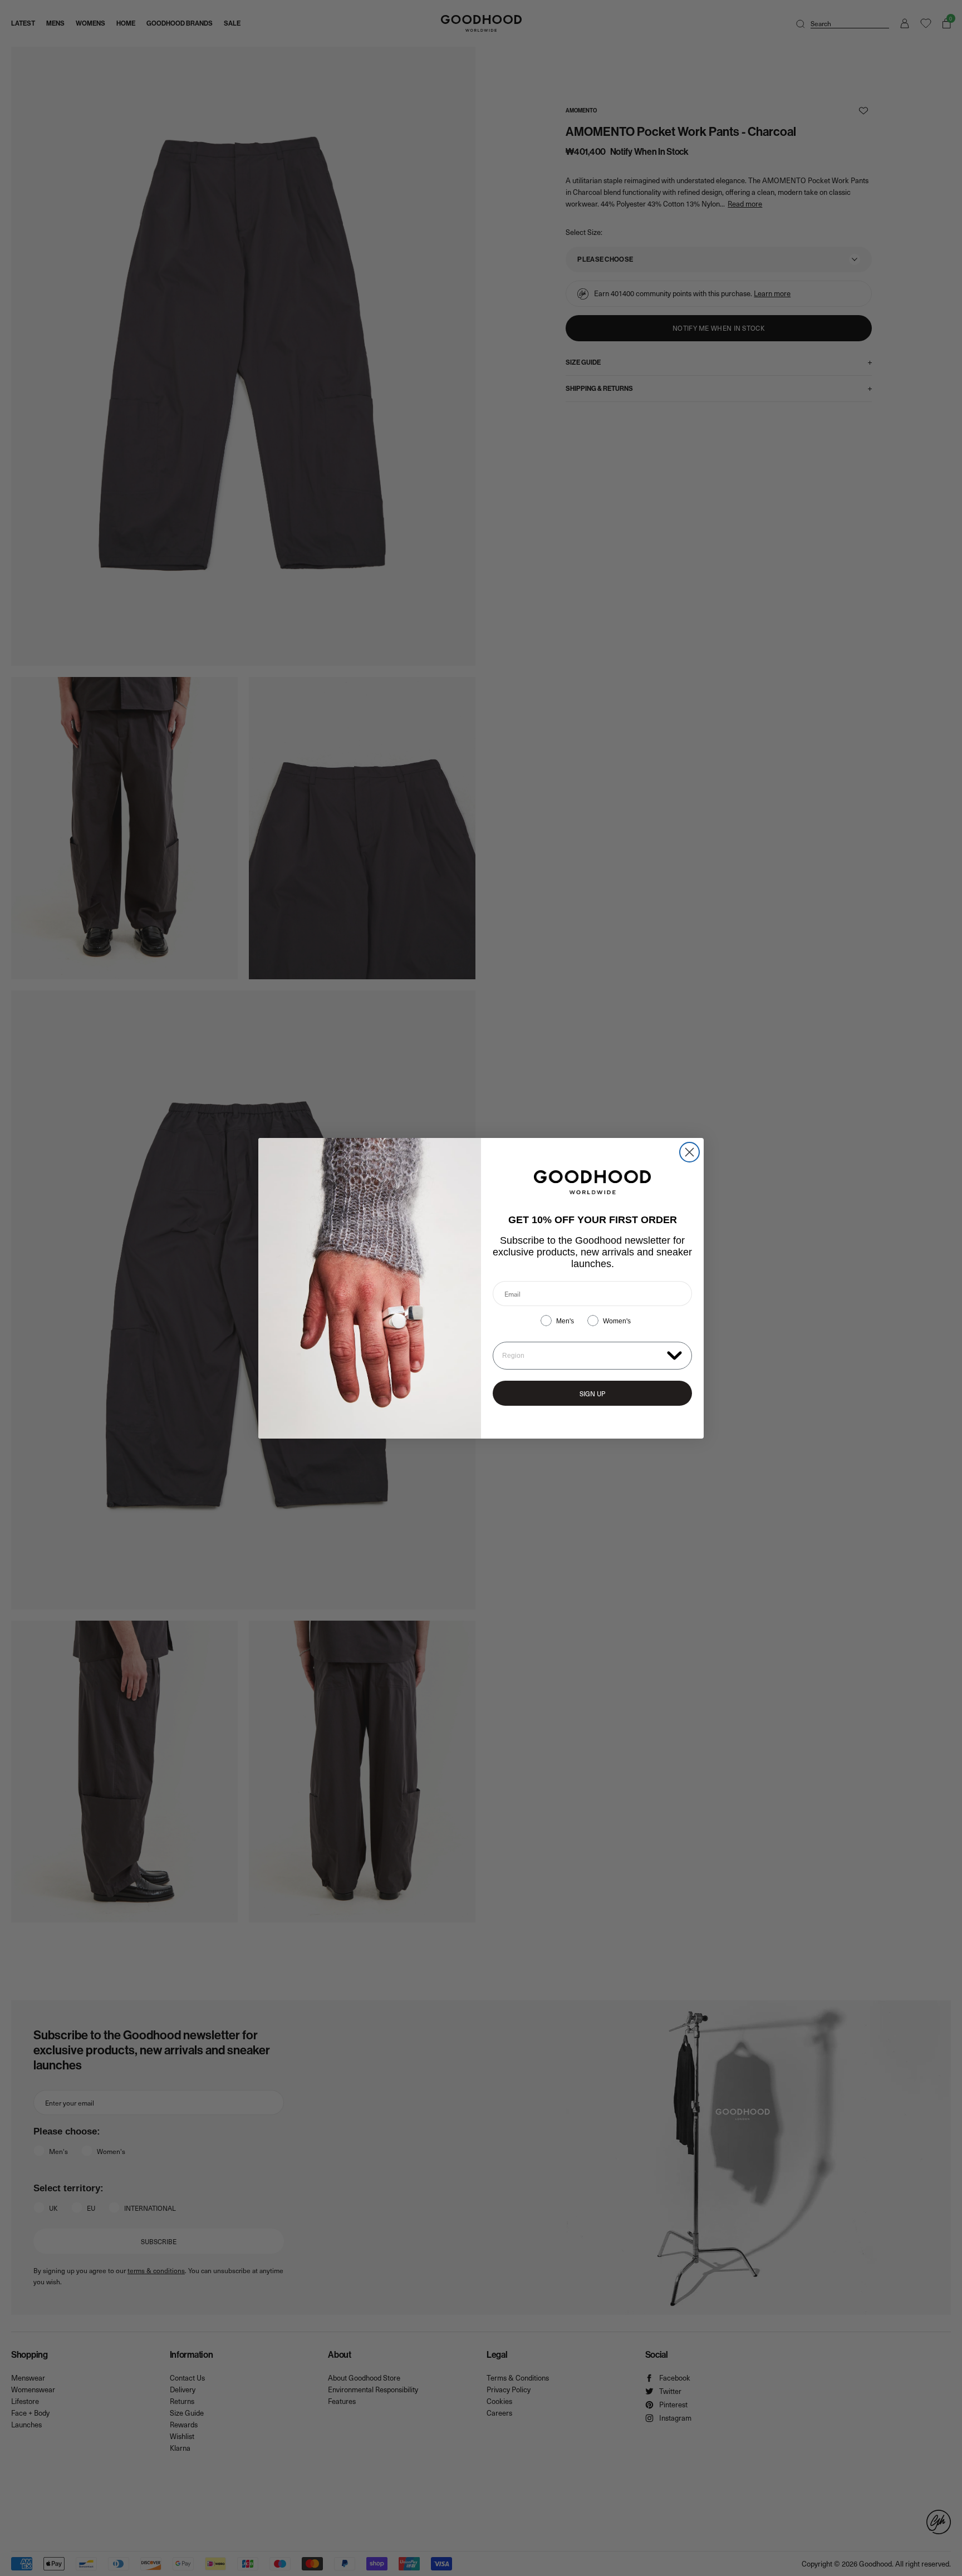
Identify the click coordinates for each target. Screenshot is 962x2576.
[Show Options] (674, 1355)
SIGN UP (592, 1394)
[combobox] (582, 1356)
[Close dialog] (689, 1152)
